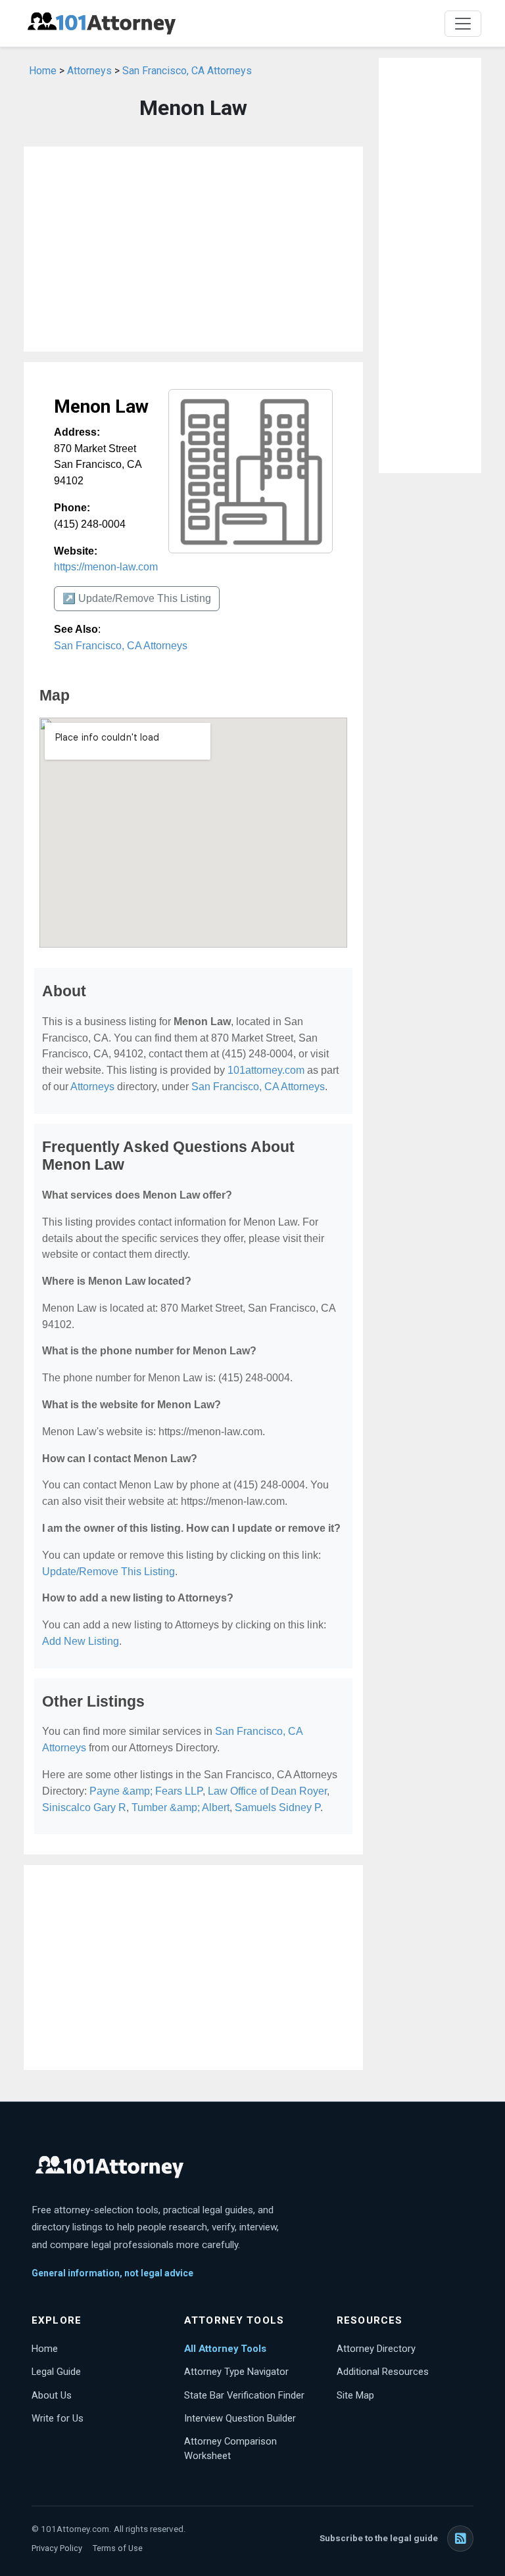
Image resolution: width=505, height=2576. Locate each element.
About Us (52, 2395)
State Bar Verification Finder (244, 2395)
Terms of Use (118, 2548)
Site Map (355, 2395)
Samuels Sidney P (277, 1807)
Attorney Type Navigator (236, 2372)
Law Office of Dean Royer (267, 1791)
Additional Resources (383, 2372)
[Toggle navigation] (463, 24)
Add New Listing (81, 1641)
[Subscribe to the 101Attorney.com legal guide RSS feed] (460, 2539)
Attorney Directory (376, 2349)
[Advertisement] (193, 249)
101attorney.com (266, 1070)
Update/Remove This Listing (108, 1572)
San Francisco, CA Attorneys (187, 71)
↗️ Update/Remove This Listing (137, 598)
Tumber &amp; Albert (180, 1807)
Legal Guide (56, 2372)
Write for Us (58, 2418)
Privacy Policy (57, 2548)
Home (43, 71)
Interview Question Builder (240, 2418)
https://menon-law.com (106, 567)
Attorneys (89, 71)
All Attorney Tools (225, 2349)
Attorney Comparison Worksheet (230, 2449)
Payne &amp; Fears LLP (146, 1791)
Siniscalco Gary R (84, 1807)
